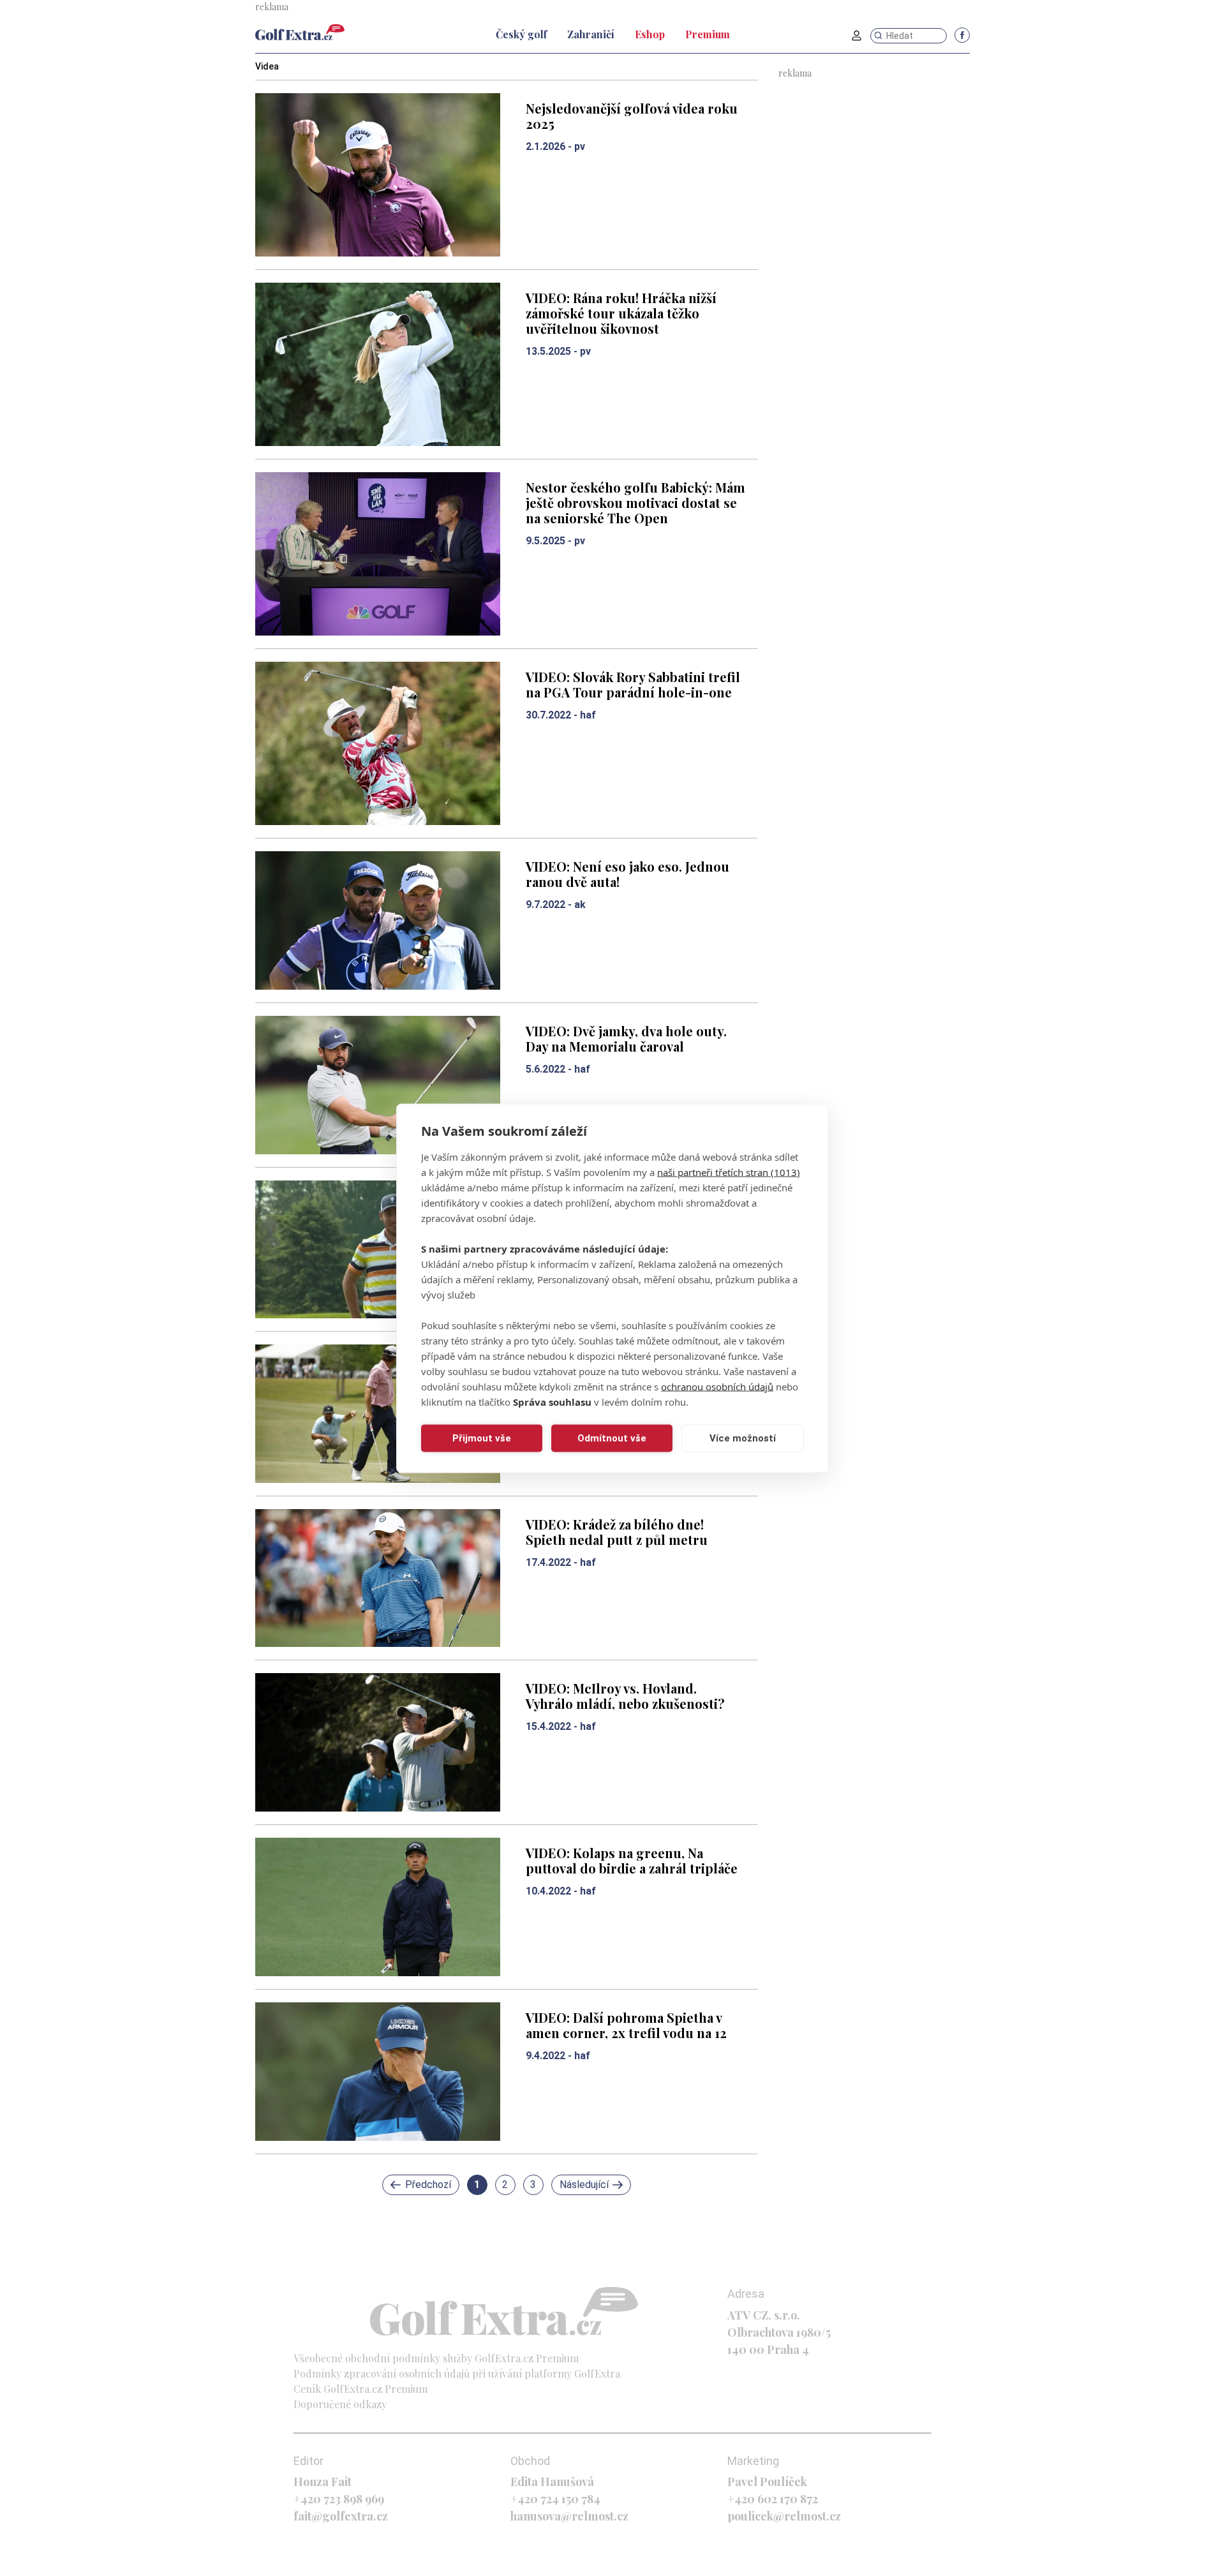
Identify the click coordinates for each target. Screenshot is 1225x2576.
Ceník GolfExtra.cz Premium (360, 2389)
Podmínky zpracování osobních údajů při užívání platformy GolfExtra (457, 2373)
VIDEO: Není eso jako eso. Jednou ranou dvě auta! (627, 874)
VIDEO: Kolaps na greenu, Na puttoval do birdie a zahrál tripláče (632, 1860)
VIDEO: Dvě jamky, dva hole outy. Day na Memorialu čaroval (626, 1039)
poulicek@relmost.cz (784, 2516)
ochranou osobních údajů (717, 1386)
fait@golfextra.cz (341, 2516)
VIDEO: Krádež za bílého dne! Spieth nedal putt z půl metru (617, 1532)
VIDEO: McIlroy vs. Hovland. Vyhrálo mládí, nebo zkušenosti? (625, 1696)
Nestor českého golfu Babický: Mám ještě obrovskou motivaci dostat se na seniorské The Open (635, 503)
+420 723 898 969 (339, 2499)
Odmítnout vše (612, 1438)
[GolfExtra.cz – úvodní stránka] (300, 32)
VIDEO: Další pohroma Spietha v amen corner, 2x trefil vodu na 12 (626, 2025)
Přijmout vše (482, 1438)
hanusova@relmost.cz (569, 2516)
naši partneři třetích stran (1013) (729, 1172)
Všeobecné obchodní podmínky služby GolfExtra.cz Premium (436, 2358)
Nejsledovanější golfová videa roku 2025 (632, 116)
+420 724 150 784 (555, 2499)
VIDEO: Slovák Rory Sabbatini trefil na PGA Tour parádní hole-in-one (633, 684)
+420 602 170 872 (773, 2499)
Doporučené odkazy (340, 2404)
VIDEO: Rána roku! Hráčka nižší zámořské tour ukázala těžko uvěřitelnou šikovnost (621, 313)
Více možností (743, 1438)
